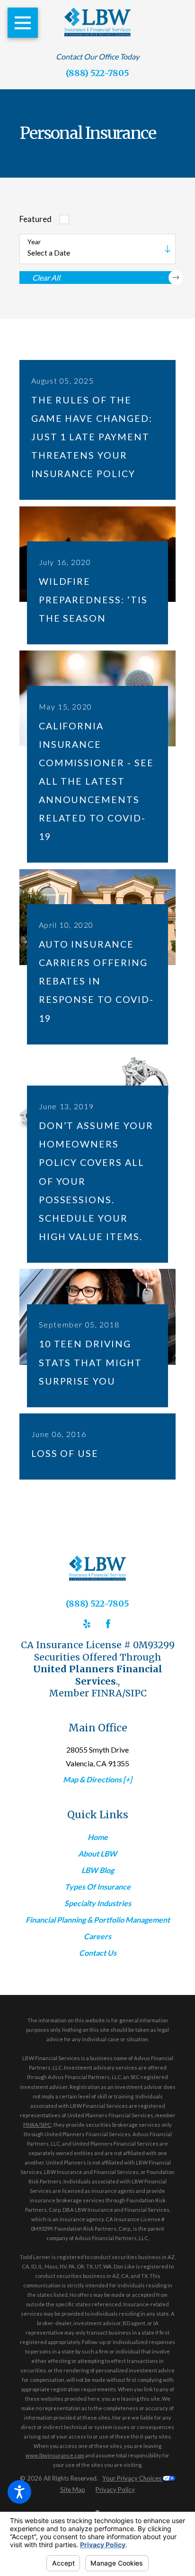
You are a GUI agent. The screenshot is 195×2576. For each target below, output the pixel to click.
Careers (97, 1936)
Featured (35, 219)
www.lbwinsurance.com (55, 2455)
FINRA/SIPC (37, 2125)
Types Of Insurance (98, 1887)
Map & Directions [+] (97, 1779)
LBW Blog (98, 1870)
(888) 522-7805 (97, 73)
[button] (19, 2492)
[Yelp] (87, 1624)
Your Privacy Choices (133, 2478)
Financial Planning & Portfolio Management (98, 1920)
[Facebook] (108, 1624)
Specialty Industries (98, 1903)
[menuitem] (97, 1837)
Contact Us (98, 1953)
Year (34, 242)
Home (98, 1837)
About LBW (97, 1853)
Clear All (46, 278)
